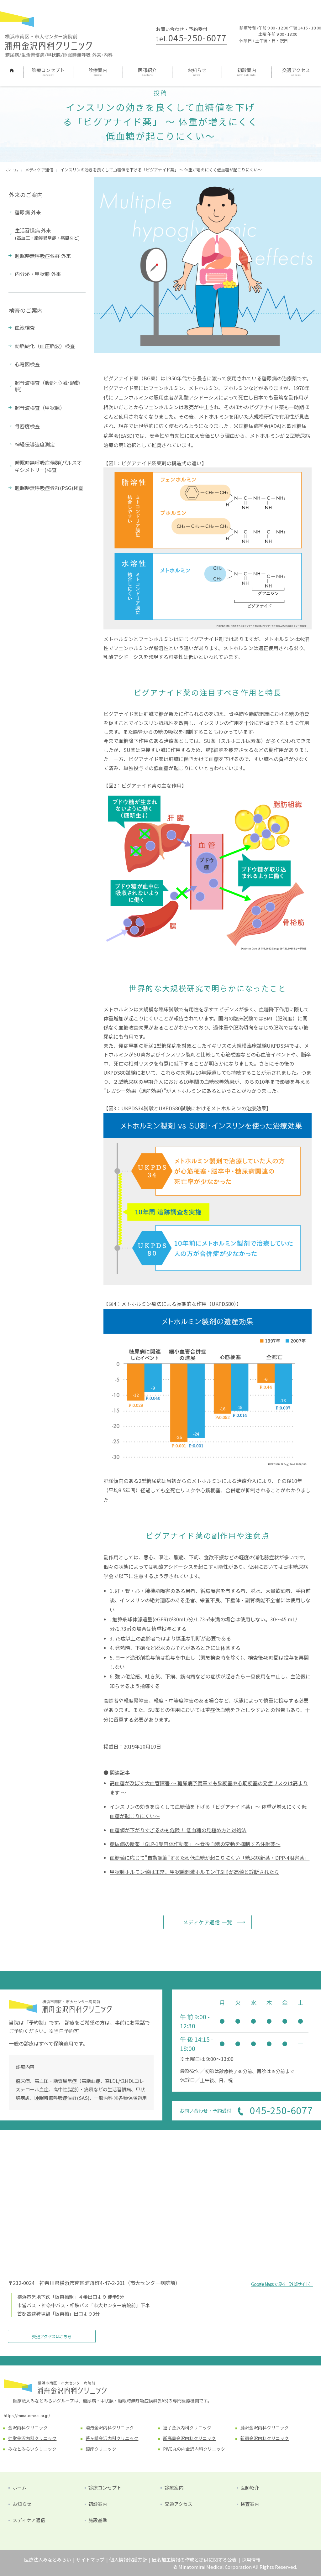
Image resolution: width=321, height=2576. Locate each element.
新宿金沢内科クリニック (265, 2438)
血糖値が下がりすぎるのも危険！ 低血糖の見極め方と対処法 (178, 1830)
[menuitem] (12, 72)
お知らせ (197, 70)
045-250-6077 (191, 38)
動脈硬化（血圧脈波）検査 (45, 346)
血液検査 (25, 327)
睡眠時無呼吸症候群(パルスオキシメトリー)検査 (48, 466)
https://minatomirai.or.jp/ (27, 2415)
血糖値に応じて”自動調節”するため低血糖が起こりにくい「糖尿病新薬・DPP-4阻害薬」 (210, 1858)
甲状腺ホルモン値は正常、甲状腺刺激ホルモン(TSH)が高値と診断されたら (194, 1872)
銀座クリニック (101, 2449)
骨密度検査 (27, 426)
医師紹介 (147, 70)
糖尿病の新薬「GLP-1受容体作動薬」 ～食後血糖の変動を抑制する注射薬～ (195, 1844)
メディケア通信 (29, 2520)
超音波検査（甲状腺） (40, 408)
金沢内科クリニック (28, 2427)
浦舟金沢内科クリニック (110, 2427)
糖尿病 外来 (28, 212)
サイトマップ (90, 2560)
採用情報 (251, 2560)
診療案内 (98, 70)
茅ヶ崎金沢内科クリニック (112, 2438)
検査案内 (250, 2504)
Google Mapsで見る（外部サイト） (282, 2284)
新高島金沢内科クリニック (189, 2438)
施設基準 (98, 2520)
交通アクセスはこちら (52, 2336)
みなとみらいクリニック (32, 2449)
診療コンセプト (48, 70)
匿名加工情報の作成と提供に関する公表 (194, 2560)
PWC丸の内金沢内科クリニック (194, 2449)
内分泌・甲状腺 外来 (38, 274)
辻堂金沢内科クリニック (32, 2438)
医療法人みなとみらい (48, 2560)
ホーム (12, 70)
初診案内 (247, 70)
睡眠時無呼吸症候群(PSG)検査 (49, 488)
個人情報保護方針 (128, 2560)
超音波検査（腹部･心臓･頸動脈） (47, 386)
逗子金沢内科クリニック (187, 2427)
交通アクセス (296, 70)
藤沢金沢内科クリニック (265, 2427)
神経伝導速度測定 (35, 444)
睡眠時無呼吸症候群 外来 (43, 256)
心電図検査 (27, 364)
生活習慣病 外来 (47, 234)
